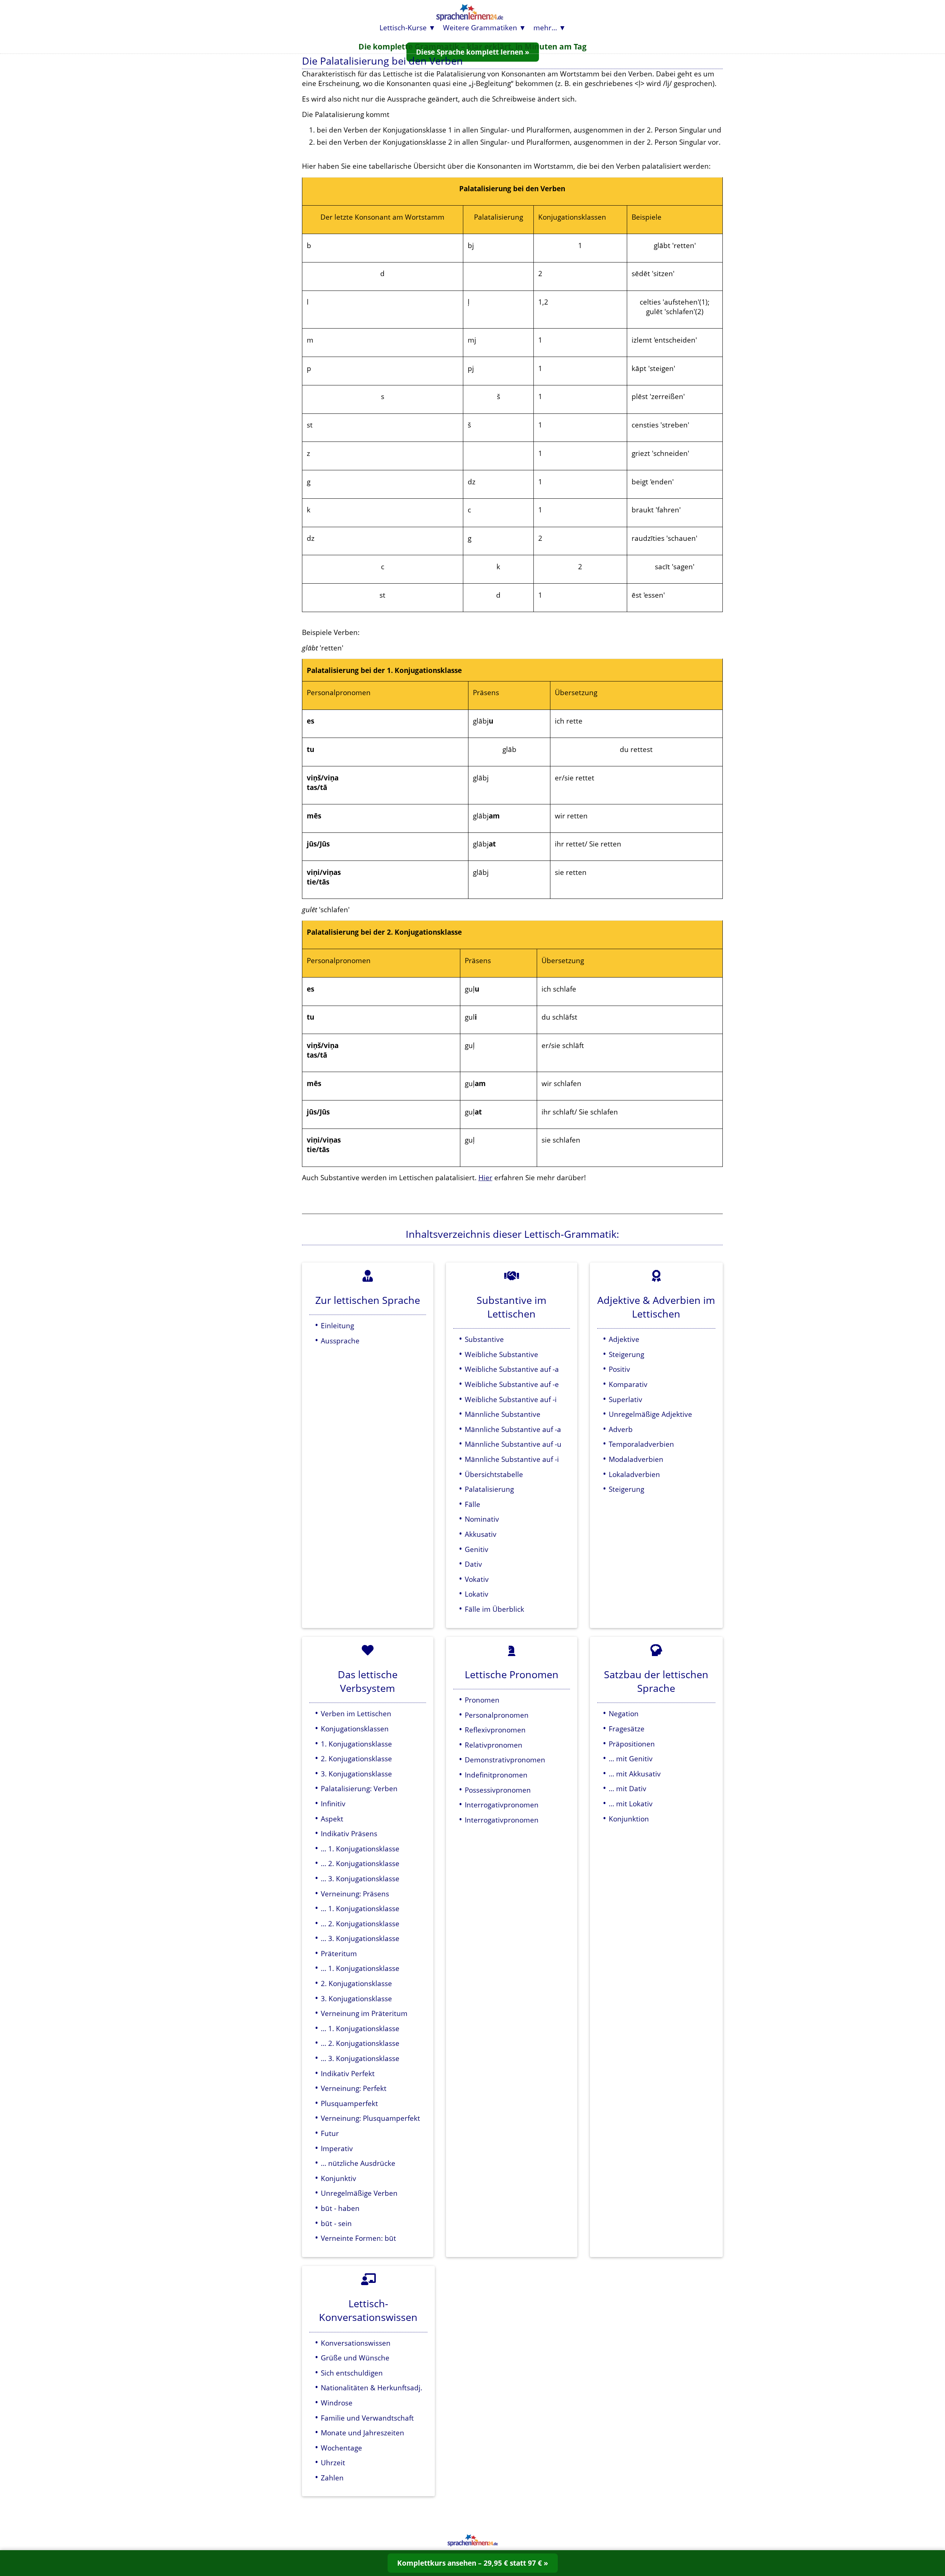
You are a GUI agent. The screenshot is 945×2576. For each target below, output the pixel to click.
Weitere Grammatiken (480, 28)
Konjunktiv (339, 2178)
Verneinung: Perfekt (354, 2088)
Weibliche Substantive (501, 1354)
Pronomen (482, 1700)
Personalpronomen (497, 1715)
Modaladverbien (636, 1459)
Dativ (473, 1564)
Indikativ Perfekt (348, 2073)
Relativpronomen (494, 1745)
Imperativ (337, 2148)
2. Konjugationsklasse (356, 1758)
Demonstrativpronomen (505, 1760)
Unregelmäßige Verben (359, 2193)
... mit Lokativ (631, 1804)
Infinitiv (333, 1804)
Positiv (619, 1369)
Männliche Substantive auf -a (513, 1429)
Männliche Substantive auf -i (512, 1459)
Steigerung (626, 1354)
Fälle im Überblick (494, 1609)
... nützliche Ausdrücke (358, 2163)
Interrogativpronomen (502, 1805)
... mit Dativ (628, 1788)
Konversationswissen (356, 2343)
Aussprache (340, 1341)
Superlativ (626, 1399)
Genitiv (477, 1549)
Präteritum (339, 1953)
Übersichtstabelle (494, 1474)
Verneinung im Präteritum (364, 2013)
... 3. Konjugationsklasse (360, 1878)
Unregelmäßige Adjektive (650, 1414)
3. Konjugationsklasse (356, 1774)
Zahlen (332, 2478)
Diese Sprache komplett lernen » (473, 52)
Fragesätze (627, 1729)
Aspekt (332, 1819)
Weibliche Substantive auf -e (512, 1384)
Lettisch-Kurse (403, 28)
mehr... (545, 28)
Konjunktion (629, 1819)
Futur (330, 2133)
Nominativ (482, 1519)
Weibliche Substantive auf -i (511, 1399)
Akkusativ (481, 1534)
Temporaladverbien (641, 1444)
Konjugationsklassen (355, 1729)
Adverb (621, 1429)
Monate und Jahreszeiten (362, 2433)
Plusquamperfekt (349, 2103)
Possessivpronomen (498, 1790)
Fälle (472, 1504)
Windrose (337, 2403)
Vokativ (477, 1579)
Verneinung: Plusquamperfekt (370, 2118)
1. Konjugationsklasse (356, 1744)
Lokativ (477, 1594)
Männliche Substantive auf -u (513, 1444)
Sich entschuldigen (352, 2373)
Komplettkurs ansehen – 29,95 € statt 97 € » (473, 2563)
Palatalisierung (489, 1489)
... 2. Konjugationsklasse (360, 1863)
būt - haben (340, 2208)
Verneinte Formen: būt (358, 2238)
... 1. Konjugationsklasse (360, 1849)
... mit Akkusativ (635, 1774)
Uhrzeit (333, 2462)
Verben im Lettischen (356, 1713)
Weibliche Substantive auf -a (512, 1369)
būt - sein (336, 2223)
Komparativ (628, 1384)
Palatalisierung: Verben (359, 1788)
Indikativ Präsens (349, 1833)
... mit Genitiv (631, 1758)
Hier (485, 1177)
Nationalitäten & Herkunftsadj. (372, 2388)
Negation (624, 1713)
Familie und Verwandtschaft (367, 2418)
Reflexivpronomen (495, 1730)
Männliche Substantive (503, 1414)
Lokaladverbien (634, 1474)
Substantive (484, 1339)
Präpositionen (632, 1744)
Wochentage (341, 2448)
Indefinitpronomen (496, 1775)
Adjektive (624, 1339)
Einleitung (337, 1325)
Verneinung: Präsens (355, 1894)
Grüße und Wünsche (355, 2358)
